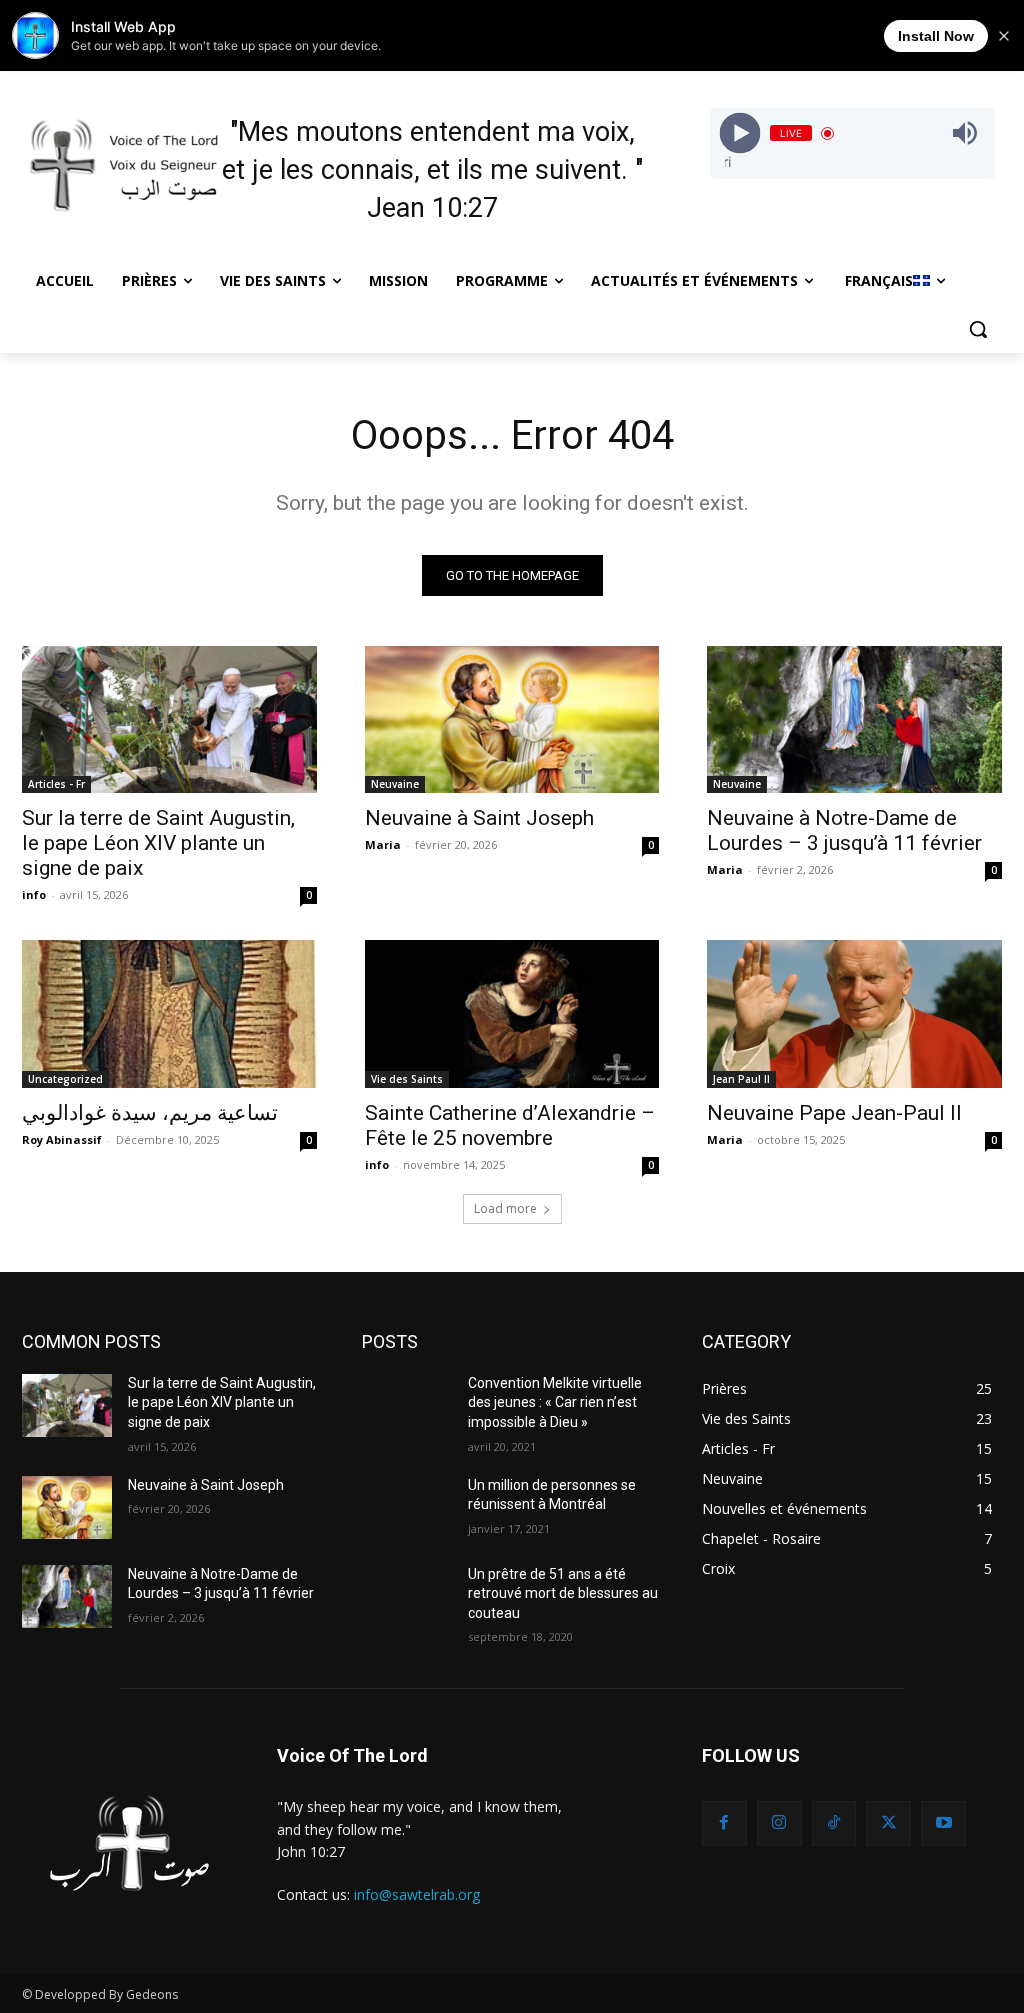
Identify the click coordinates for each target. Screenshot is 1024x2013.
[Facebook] (724, 1823)
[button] (978, 329)
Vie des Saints (407, 1079)
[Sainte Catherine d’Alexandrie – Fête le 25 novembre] (512, 1013)
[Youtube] (943, 1823)
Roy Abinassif (62, 1139)
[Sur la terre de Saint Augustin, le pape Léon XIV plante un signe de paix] (169, 719)
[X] (888, 1823)
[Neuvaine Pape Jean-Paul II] (854, 1013)
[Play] (739, 133)
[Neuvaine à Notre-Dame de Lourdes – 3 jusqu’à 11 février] (854, 719)
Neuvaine (395, 784)
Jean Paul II (741, 1079)
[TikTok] (834, 1823)
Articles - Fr (56, 784)
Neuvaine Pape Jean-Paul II (834, 1113)
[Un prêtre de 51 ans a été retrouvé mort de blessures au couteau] (407, 1596)
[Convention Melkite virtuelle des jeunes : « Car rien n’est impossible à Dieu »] (407, 1405)
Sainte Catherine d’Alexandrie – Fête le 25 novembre (510, 1125)
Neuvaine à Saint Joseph (479, 818)
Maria (383, 844)
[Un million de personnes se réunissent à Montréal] (407, 1507)
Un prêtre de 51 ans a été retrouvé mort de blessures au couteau (563, 1593)
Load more (505, 1208)
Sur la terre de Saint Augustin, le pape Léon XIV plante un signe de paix (158, 843)
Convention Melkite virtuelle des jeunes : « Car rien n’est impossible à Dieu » (555, 1402)
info (34, 894)
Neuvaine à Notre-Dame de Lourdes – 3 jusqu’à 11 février (844, 830)
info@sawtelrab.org (417, 1894)
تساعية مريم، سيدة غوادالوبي (150, 1113)
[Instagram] (779, 1823)
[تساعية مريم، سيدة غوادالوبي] (169, 1013)
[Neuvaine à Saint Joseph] (512, 719)
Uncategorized (65, 1079)
